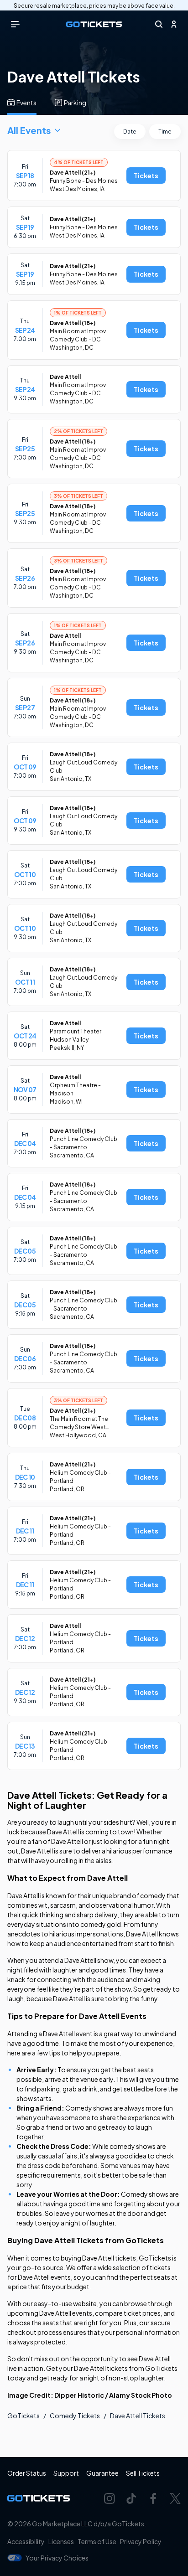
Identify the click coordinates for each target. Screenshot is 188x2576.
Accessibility (26, 2541)
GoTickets (23, 2416)
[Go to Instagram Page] (110, 2499)
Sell (143, 2473)
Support (66, 2473)
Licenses (61, 2541)
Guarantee (102, 2473)
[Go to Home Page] (94, 24)
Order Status (27, 2473)
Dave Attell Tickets (138, 2416)
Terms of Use (97, 2541)
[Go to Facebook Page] (153, 2499)
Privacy (141, 2541)
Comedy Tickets (75, 2416)
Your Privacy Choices (57, 2558)
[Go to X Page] (175, 2499)
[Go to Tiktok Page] (131, 2499)
